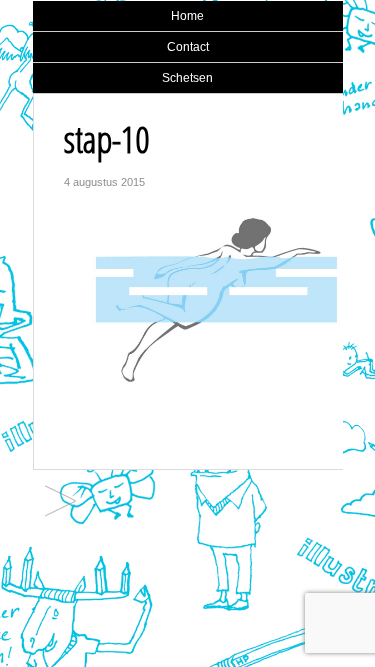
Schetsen (187, 78)
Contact (188, 47)
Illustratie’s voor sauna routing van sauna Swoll (60, 502)
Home (187, 16)
